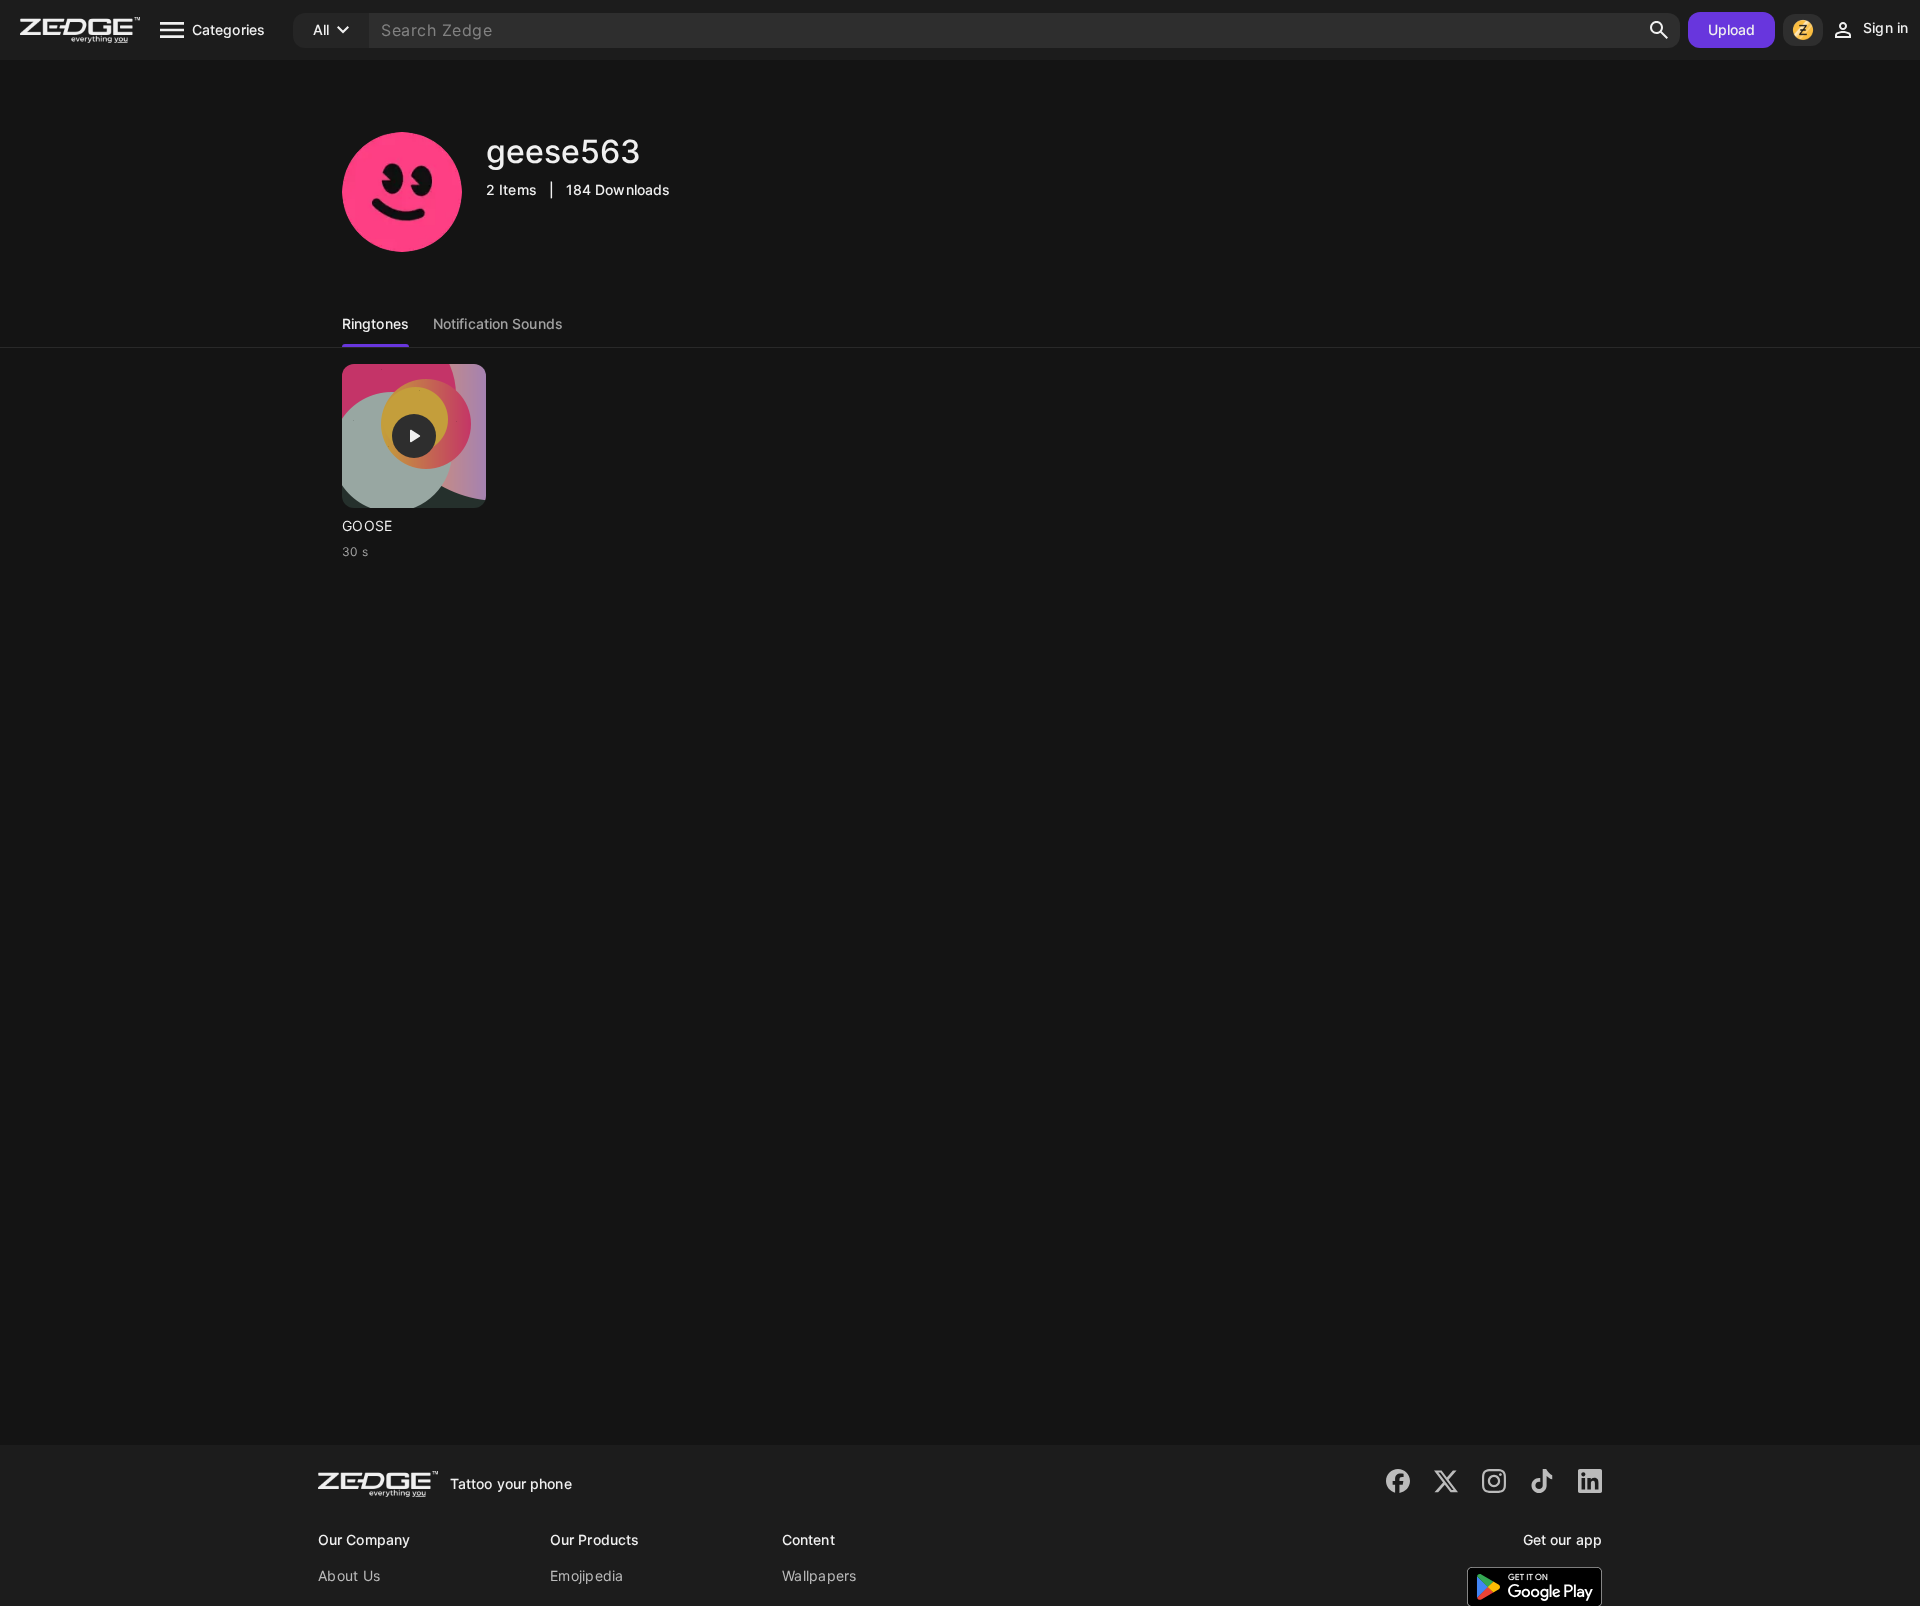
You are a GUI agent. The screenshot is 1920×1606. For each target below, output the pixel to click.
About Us (349, 1575)
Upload (1732, 29)
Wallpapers (819, 1575)
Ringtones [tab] (375, 323)
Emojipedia (587, 1575)
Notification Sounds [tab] (498, 323)
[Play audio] (414, 436)
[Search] (1659, 30)
